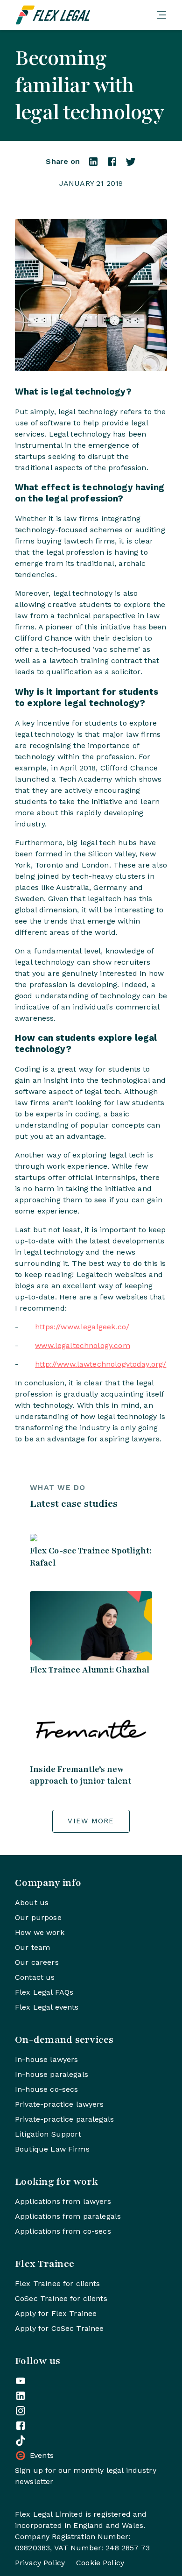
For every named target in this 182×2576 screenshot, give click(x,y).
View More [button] (91, 1821)
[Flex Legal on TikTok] (21, 2441)
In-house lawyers (46, 2059)
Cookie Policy (100, 2563)
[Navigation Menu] (161, 15)
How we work (40, 1932)
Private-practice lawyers (59, 2104)
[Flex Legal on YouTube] (21, 2381)
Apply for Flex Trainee (56, 2313)
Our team (32, 1947)
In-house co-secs (46, 2089)
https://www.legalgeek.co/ (82, 1327)
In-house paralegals (52, 2074)
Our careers (37, 1962)
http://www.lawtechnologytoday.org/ (101, 1364)
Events (42, 2455)
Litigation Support (48, 2134)
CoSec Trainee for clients (61, 2298)
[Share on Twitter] (131, 165)
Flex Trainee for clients (58, 2283)
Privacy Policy (40, 2563)
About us (32, 1902)
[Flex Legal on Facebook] (21, 2426)
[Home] (82, 15)
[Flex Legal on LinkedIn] (21, 2396)
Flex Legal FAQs (44, 1992)
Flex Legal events (47, 2007)
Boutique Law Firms (52, 2149)
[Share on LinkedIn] (93, 165)
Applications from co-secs (63, 2231)
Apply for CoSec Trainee (59, 2328)
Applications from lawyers (63, 2201)
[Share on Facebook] (112, 165)
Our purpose (38, 1917)
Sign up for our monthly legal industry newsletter (86, 2476)
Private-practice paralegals (64, 2119)
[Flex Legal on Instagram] (21, 2411)
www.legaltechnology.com (82, 1345)
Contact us (35, 1977)
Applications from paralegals (68, 2216)
